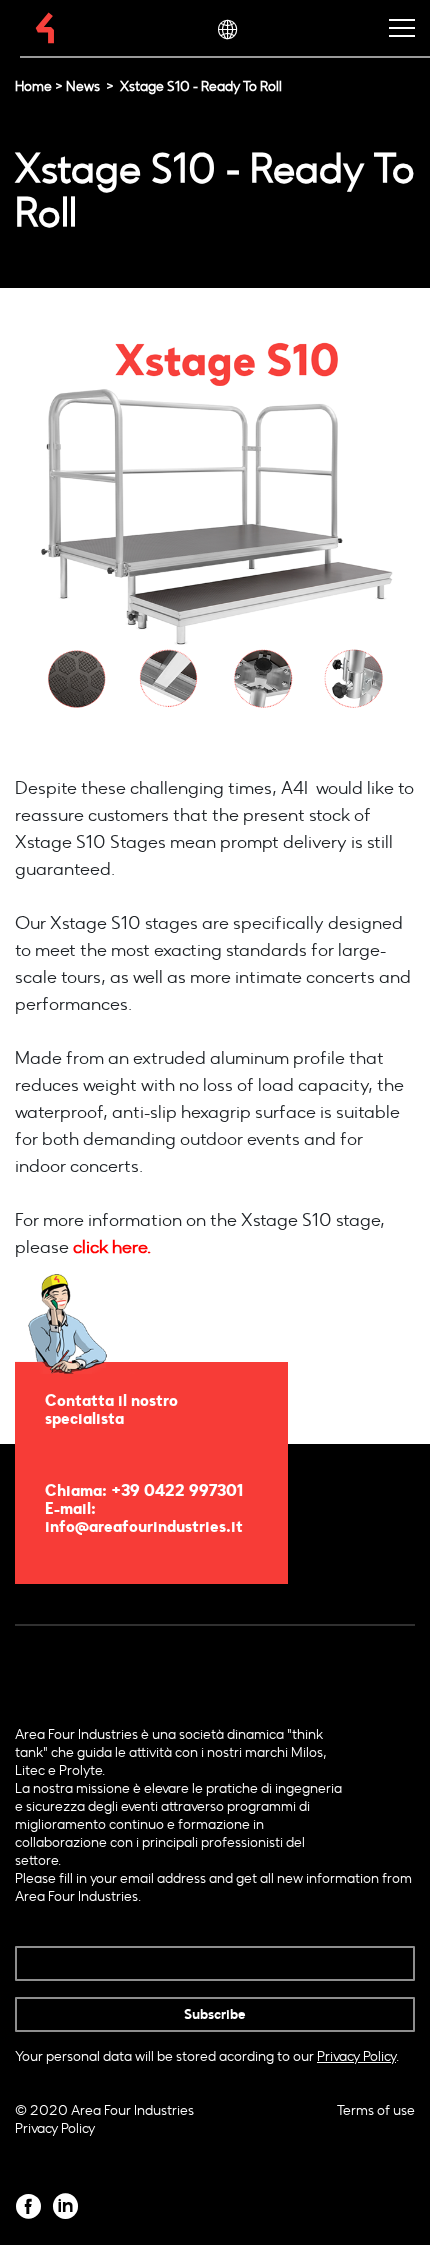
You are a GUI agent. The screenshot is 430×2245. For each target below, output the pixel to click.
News (83, 86)
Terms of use (376, 2110)
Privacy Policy (55, 2128)
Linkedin (65, 2206)
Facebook (28, 2206)
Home (33, 86)
